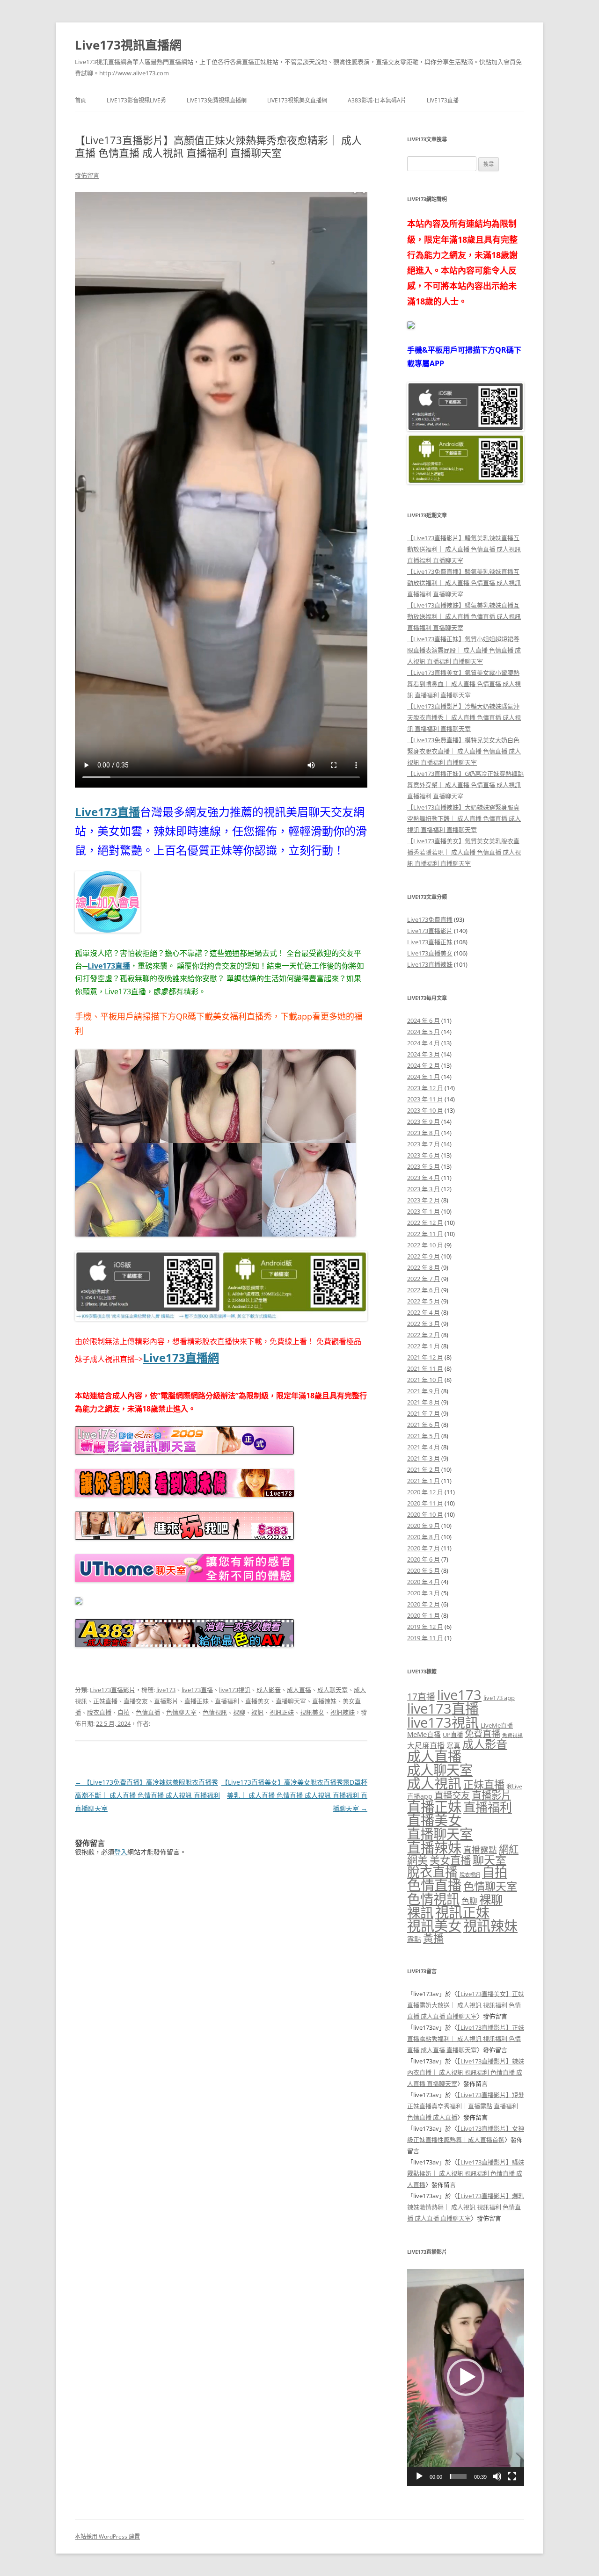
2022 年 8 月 (424, 1267)
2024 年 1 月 (424, 1077)
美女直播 (450, 1860)
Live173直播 (443, 100)
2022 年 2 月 (424, 1335)
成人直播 (299, 1690)
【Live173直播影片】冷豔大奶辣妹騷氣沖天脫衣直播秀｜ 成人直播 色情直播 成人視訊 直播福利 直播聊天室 (464, 717)
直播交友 (136, 1701)
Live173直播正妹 (430, 942)
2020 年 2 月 (424, 1604)
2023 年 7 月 (424, 1144)
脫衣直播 (99, 1712)
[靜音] (497, 2476)
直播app (420, 1796)
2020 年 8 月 (424, 1537)
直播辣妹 (324, 1701)
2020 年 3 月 (424, 1593)
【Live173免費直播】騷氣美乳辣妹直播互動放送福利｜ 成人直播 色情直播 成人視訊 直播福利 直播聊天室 (464, 583)
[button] (466, 2377)
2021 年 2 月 (424, 1469)
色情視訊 (215, 1712)
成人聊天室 (332, 1690)
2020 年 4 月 (424, 1582)
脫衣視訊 (470, 1875)
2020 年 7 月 (424, 1548)
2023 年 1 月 (424, 1211)
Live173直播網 (181, 1357)
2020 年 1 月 (424, 1615)
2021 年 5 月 (424, 1436)
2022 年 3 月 (424, 1324)
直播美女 (257, 1701)
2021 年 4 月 (424, 1447)
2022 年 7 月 (424, 1279)
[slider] (458, 2476)
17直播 (421, 1697)
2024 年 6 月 (424, 1020)
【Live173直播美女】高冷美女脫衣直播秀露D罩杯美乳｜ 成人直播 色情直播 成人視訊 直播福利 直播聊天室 (294, 1795)
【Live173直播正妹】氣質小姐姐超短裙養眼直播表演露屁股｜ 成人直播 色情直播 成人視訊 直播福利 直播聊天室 (464, 650)
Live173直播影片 (113, 1690)
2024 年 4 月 (424, 1043)
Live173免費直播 (430, 919)
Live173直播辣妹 (430, 964)
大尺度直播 (426, 1745)
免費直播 (482, 1733)
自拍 (124, 1712)
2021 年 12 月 (425, 1357)
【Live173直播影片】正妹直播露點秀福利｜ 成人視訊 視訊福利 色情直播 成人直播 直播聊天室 (466, 2039)
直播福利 (227, 1701)
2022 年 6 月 (424, 1290)
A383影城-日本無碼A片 (377, 100)
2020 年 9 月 (424, 1526)
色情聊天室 (181, 1712)
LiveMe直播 (497, 1725)
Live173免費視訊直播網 (217, 100)
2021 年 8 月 (424, 1402)
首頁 (80, 100)
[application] (466, 2377)
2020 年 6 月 (424, 1559)
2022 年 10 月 (425, 1245)
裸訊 (257, 1712)
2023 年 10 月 (425, 1110)
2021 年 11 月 (425, 1368)
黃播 (433, 1938)
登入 (121, 1852)
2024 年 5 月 (424, 1032)
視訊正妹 (282, 1712)
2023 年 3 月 (424, 1189)
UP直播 (453, 1735)
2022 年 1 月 (424, 1346)
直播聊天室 (291, 1701)
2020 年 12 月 (425, 1492)
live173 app (499, 1698)
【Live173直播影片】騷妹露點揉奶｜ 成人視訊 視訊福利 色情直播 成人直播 (466, 2173)
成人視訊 (434, 1783)
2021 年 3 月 (424, 1458)
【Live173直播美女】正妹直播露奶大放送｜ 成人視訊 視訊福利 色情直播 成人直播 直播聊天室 (466, 2005)
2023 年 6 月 (424, 1155)
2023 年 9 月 (424, 1122)
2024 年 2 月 (424, 1065)
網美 (417, 1860)
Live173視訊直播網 (128, 45)
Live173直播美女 (430, 953)
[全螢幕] (512, 2476)
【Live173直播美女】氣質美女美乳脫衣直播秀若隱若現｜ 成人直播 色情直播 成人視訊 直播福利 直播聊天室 (464, 852)
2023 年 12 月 (425, 1088)
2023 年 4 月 (424, 1178)
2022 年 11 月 (425, 1234)
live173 (166, 1690)
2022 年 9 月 (424, 1256)
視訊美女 (312, 1712)
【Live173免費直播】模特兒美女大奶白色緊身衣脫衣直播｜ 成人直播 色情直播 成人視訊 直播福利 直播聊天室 (464, 751)
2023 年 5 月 (424, 1166)
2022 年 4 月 (424, 1312)
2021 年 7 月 (424, 1413)
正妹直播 (105, 1701)
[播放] (419, 2476)
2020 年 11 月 (425, 1503)
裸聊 (239, 1712)
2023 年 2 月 (424, 1200)
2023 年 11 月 (425, 1099)
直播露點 (480, 1850)
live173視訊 (235, 1690)
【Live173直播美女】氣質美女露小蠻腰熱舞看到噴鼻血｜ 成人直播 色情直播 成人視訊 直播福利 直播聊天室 (464, 684)
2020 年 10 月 (425, 1514)
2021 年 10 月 (425, 1380)
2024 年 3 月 (424, 1054)
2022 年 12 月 (425, 1223)
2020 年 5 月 (424, 1570)
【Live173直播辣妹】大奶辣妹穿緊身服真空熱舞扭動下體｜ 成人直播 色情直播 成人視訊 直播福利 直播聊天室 (464, 818)
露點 (414, 1939)
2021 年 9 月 (424, 1391)
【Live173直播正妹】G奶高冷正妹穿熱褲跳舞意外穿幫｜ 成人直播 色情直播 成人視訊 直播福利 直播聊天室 (465, 785)
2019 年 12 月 (425, 1627)
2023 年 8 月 (424, 1133)
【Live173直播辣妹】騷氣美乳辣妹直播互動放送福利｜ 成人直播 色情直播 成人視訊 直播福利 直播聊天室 (464, 616)
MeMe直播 (424, 1734)
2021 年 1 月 (424, 1481)
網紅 (509, 1849)
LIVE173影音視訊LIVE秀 (136, 100)
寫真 (453, 1745)
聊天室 (489, 1860)
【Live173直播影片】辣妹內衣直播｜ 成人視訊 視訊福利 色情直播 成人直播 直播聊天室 (466, 2072)
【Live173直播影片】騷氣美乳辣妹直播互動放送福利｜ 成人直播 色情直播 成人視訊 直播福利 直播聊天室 (464, 549)
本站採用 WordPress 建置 (107, 2536)
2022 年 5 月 (424, 1301)
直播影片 (166, 1701)
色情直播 (148, 1712)
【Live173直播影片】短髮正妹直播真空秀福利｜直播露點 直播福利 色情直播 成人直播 (466, 2106)
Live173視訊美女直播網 (297, 100)
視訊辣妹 (343, 1712)
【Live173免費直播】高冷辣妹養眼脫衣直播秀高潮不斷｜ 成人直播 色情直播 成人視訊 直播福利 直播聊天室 (147, 1795)
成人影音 (269, 1690)
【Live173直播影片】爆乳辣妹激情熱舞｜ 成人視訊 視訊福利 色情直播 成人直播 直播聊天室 (466, 2207)
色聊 (469, 1901)
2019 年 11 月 (425, 1638)
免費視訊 (512, 1735)
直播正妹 (197, 1701)
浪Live (514, 1786)
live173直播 (197, 1690)
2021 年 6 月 (424, 1425)
